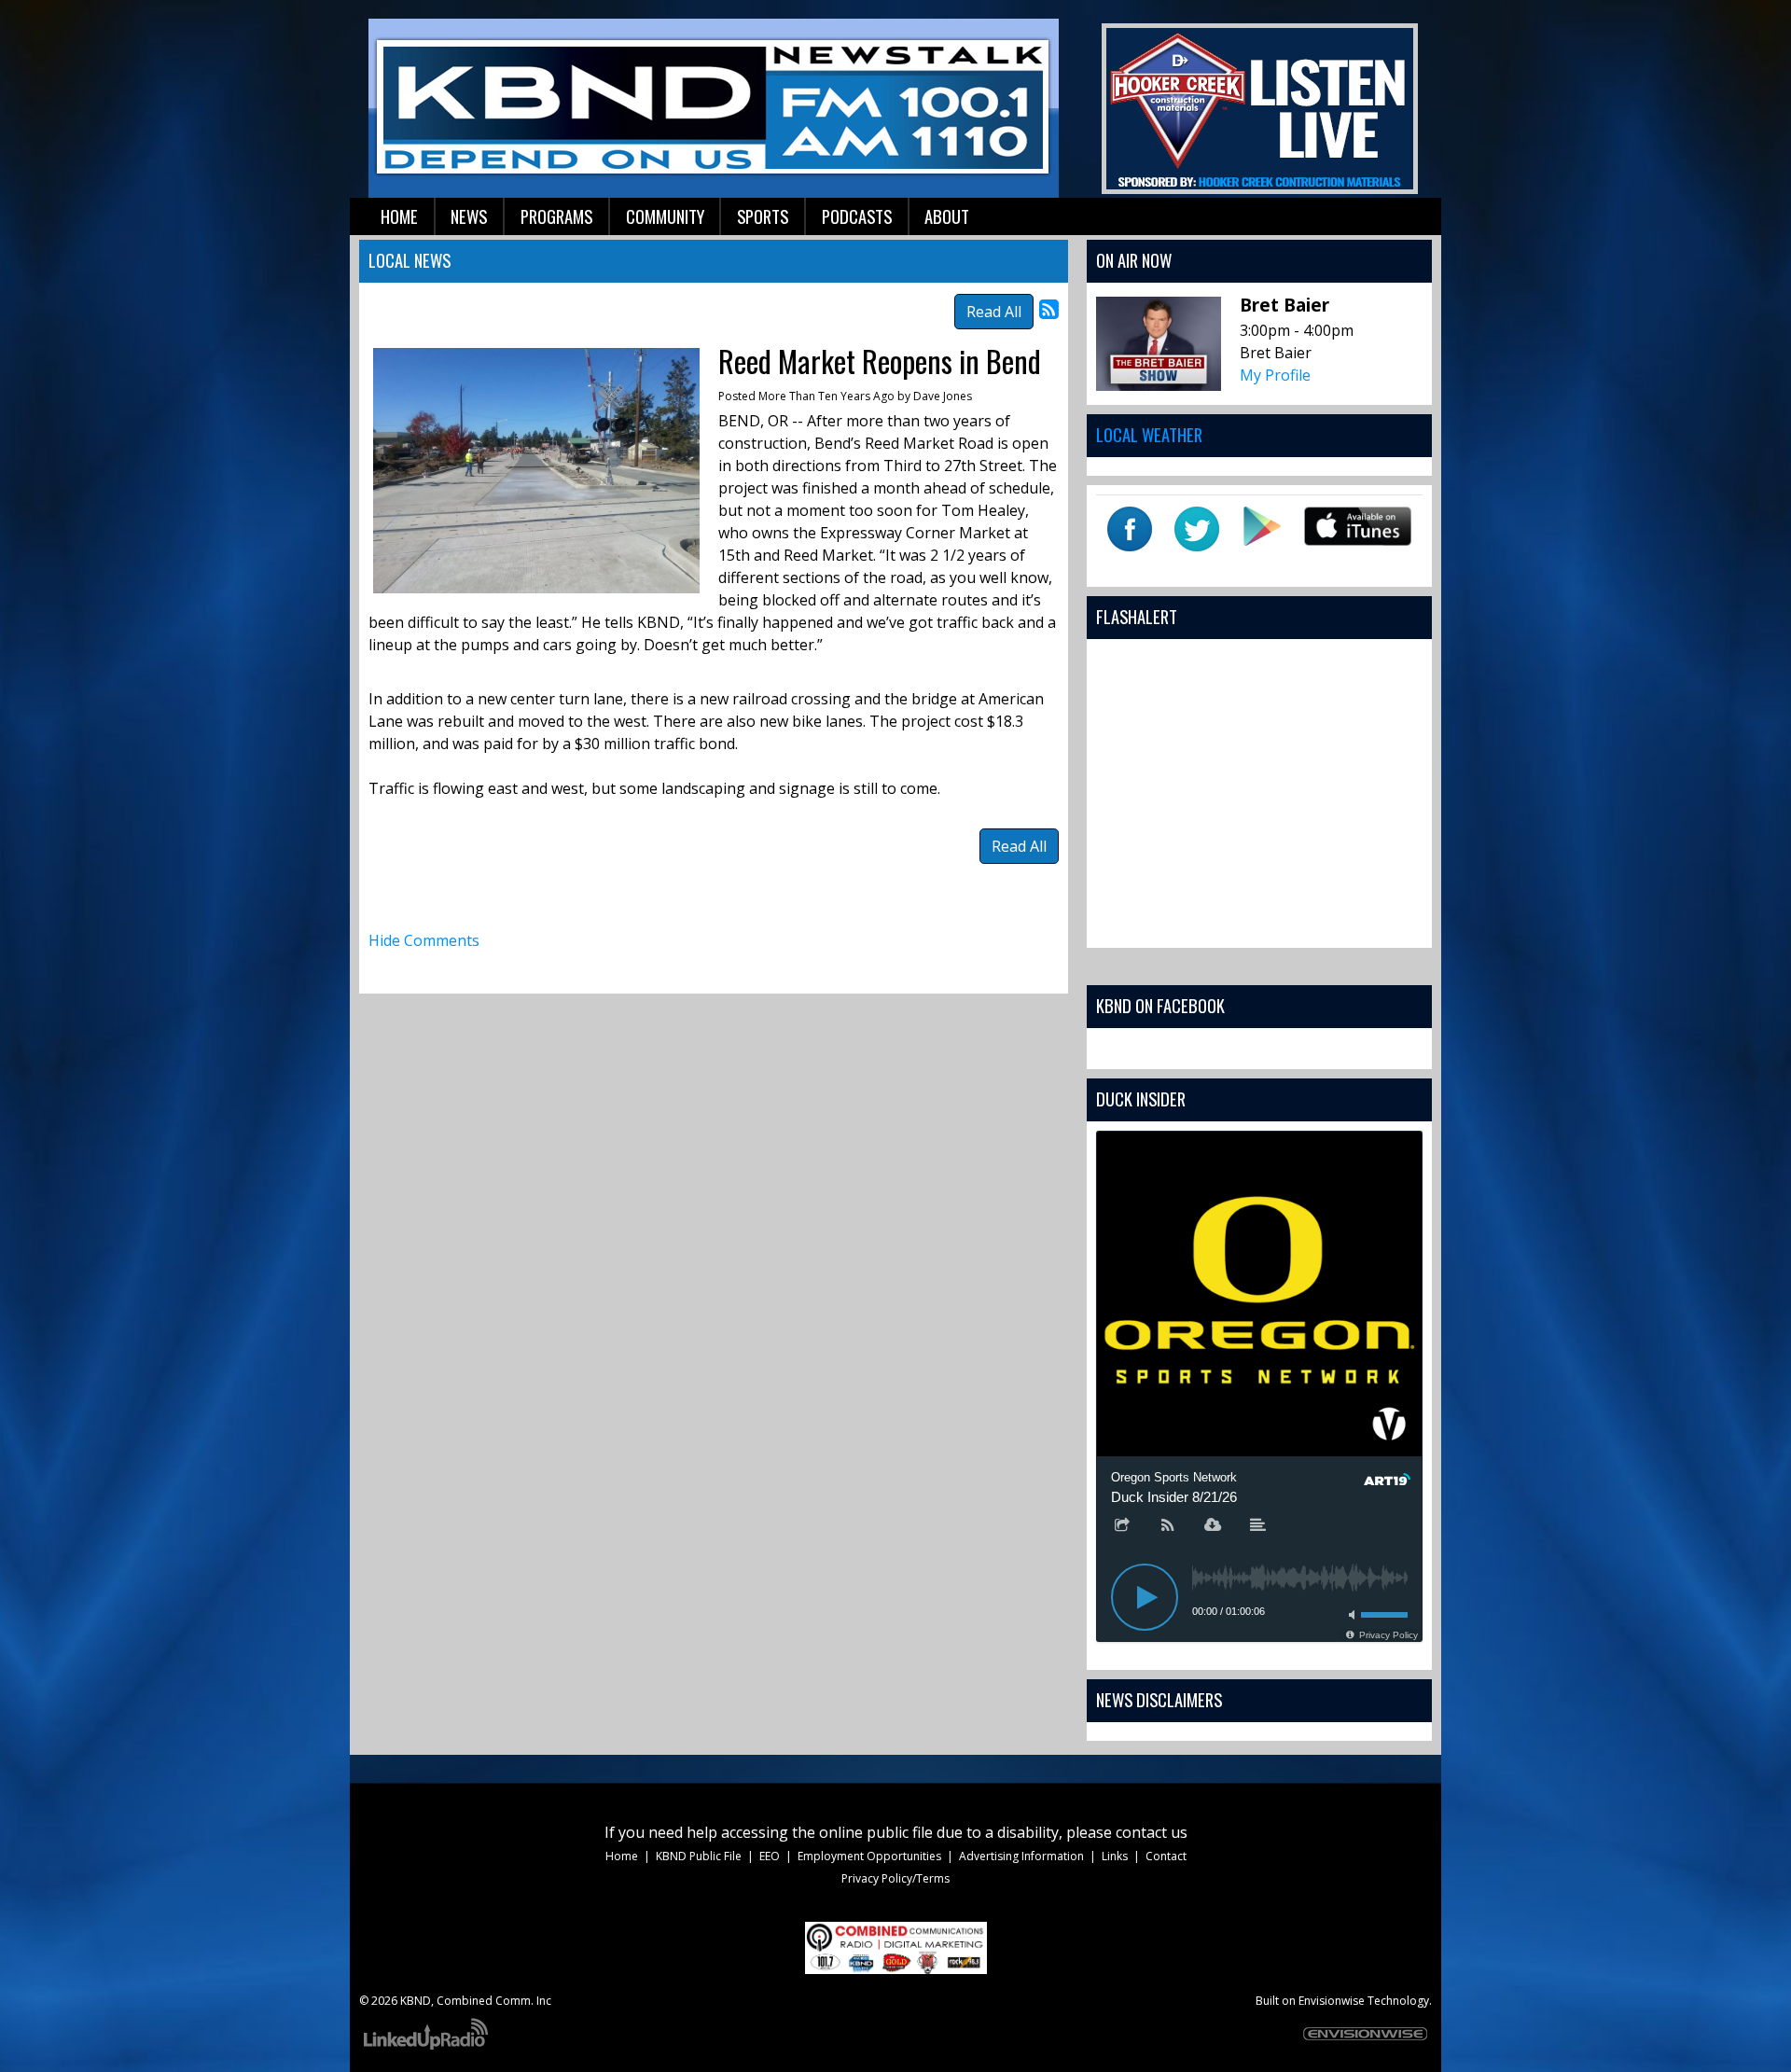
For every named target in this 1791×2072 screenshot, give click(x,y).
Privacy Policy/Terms (895, 1878)
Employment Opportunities (869, 1856)
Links (1115, 1856)
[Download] (1213, 1526)
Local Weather (1149, 434)
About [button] (947, 216)
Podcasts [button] (857, 216)
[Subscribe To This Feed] (1049, 308)
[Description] (1258, 1526)
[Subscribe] (1168, 1526)
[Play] (1145, 1597)
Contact (1166, 1856)
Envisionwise (1332, 2001)
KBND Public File (699, 1856)
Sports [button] (763, 216)
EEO (770, 1856)
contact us (1152, 1832)
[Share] (1122, 1526)
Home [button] (399, 216)
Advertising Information (1021, 1856)
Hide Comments (424, 940)
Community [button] (665, 216)
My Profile (1275, 375)
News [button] (469, 216)
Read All (994, 312)
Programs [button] (556, 216)
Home (622, 1856)
